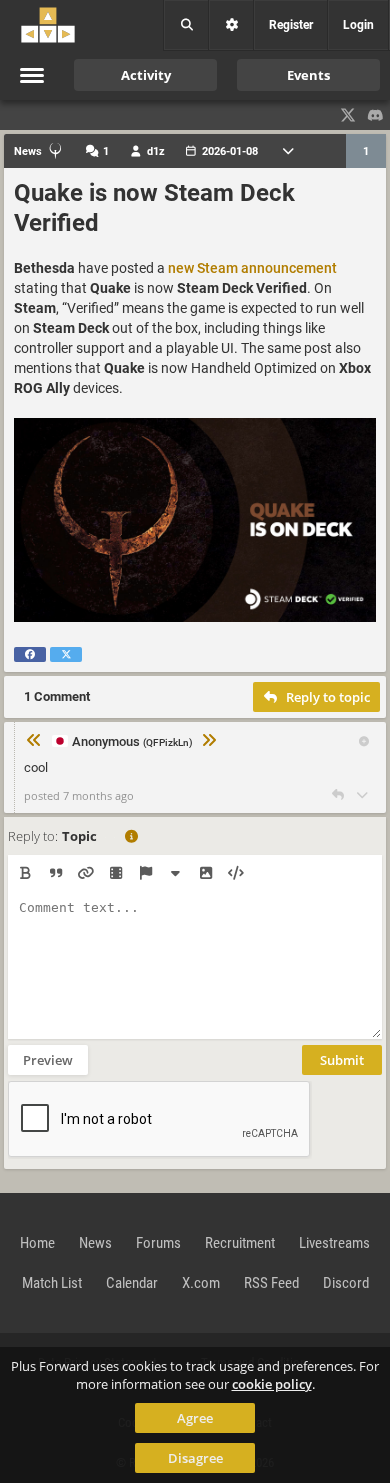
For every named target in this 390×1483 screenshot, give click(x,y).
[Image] (205, 873)
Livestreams (334, 1243)
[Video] (115, 873)
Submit (342, 1060)
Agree (195, 1418)
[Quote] (55, 873)
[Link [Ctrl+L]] (85, 873)
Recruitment (240, 1243)
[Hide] (175, 873)
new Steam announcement (252, 268)
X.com (201, 1283)
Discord (346, 1283)
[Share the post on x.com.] (66, 654)
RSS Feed (271, 1283)
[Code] (235, 873)
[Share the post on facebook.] (30, 654)
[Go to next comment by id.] (209, 740)
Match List (52, 1283)
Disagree (195, 1458)
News (95, 1243)
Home (37, 1243)
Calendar (132, 1283)
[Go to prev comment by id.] (34, 740)
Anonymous (132, 741)
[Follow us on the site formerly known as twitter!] (348, 115)
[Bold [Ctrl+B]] (25, 873)
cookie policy (272, 1384)
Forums (158, 1243)
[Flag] (145, 873)
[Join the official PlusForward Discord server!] (376, 115)
